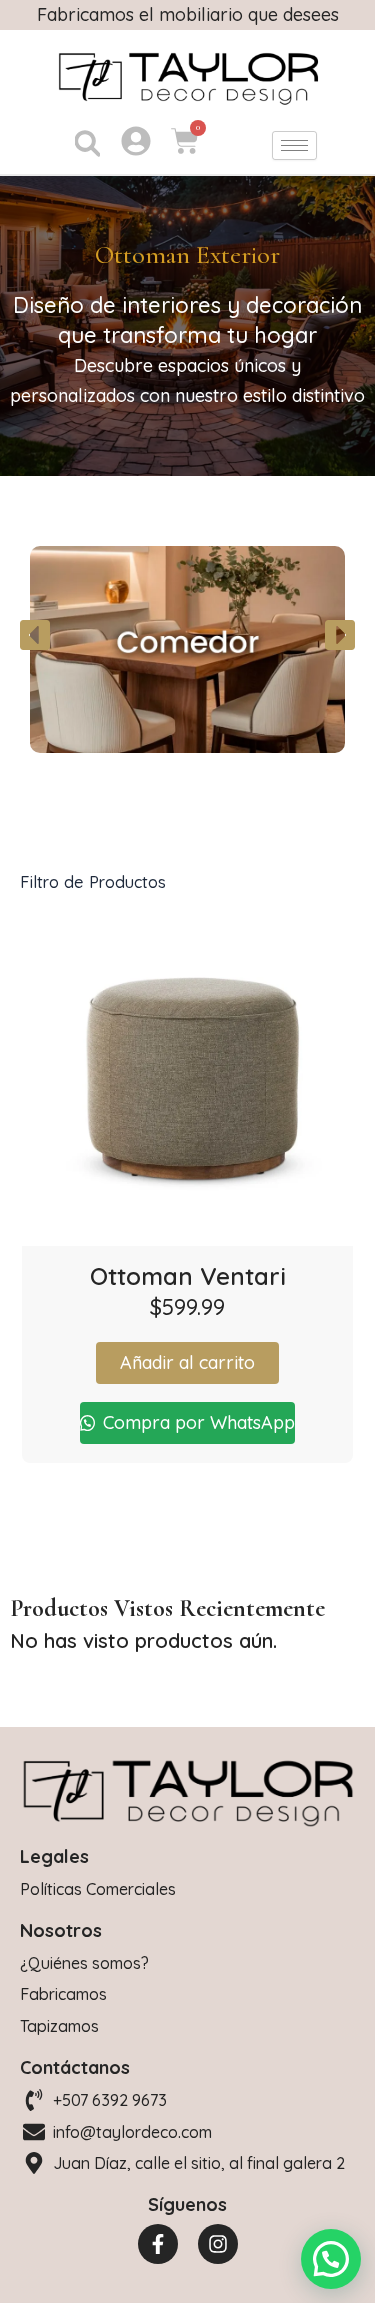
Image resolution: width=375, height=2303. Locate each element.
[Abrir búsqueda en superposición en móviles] (85, 145)
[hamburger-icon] (294, 145)
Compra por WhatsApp (196, 1422)
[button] (35, 635)
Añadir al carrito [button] (187, 1362)
